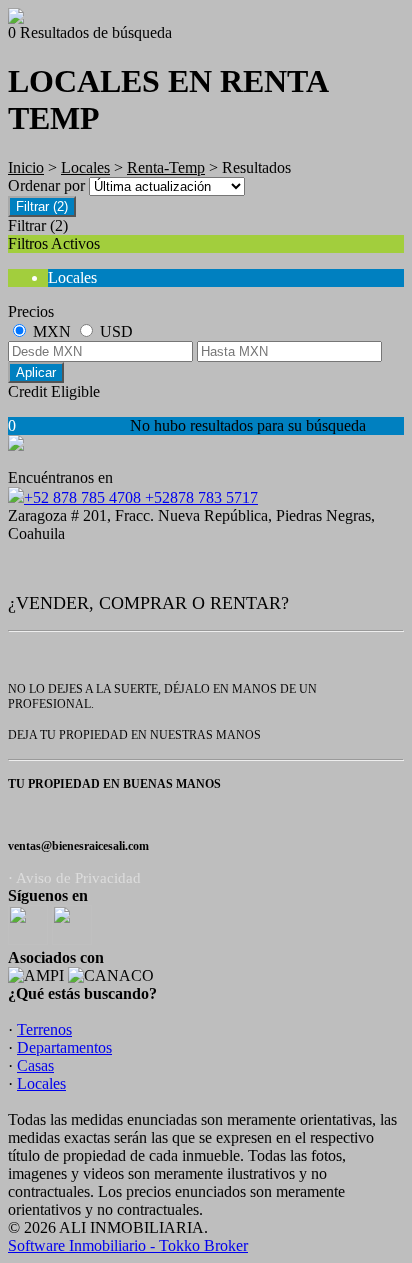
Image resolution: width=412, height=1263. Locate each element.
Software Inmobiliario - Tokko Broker (128, 1245)
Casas (35, 1065)
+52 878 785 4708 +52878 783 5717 (141, 497)
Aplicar (36, 372)
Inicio (26, 167)
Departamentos (64, 1047)
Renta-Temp (166, 167)
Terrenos (44, 1029)
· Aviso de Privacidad (74, 878)
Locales (85, 167)
